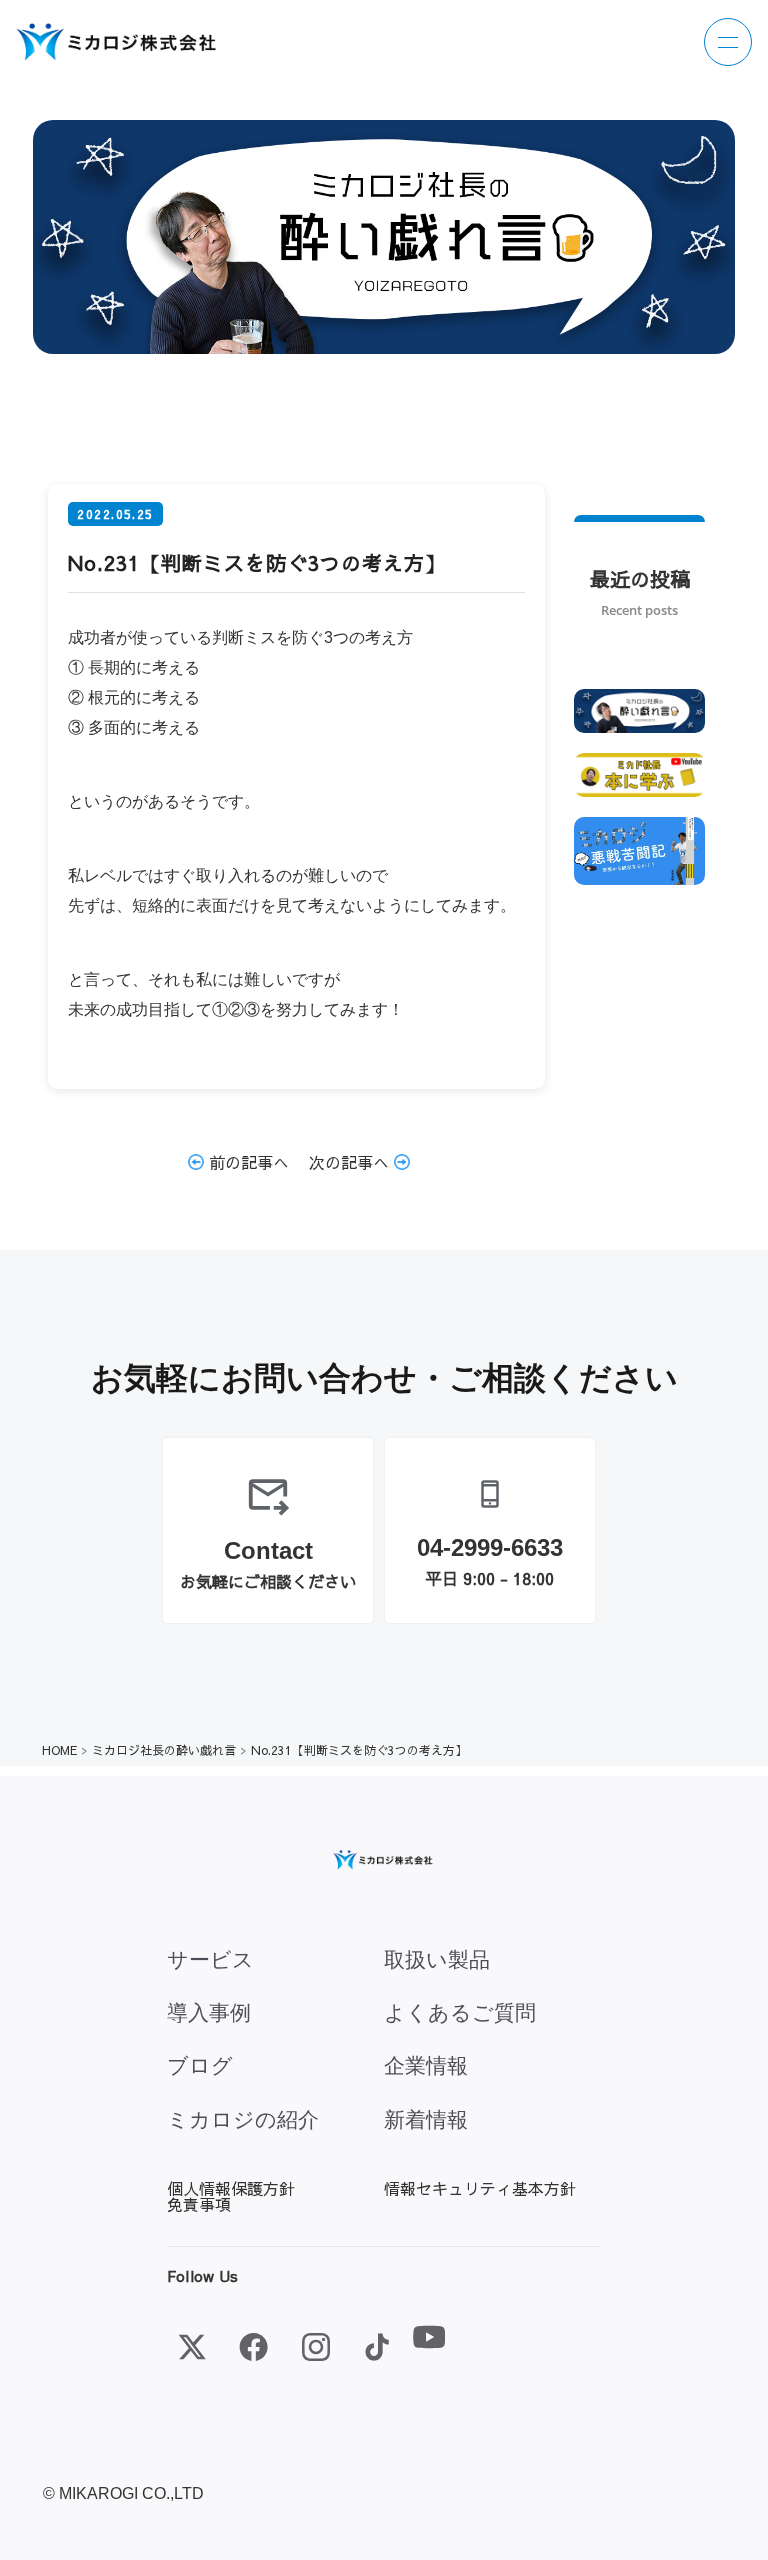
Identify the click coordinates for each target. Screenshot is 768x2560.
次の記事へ (351, 1162)
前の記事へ (246, 1162)
